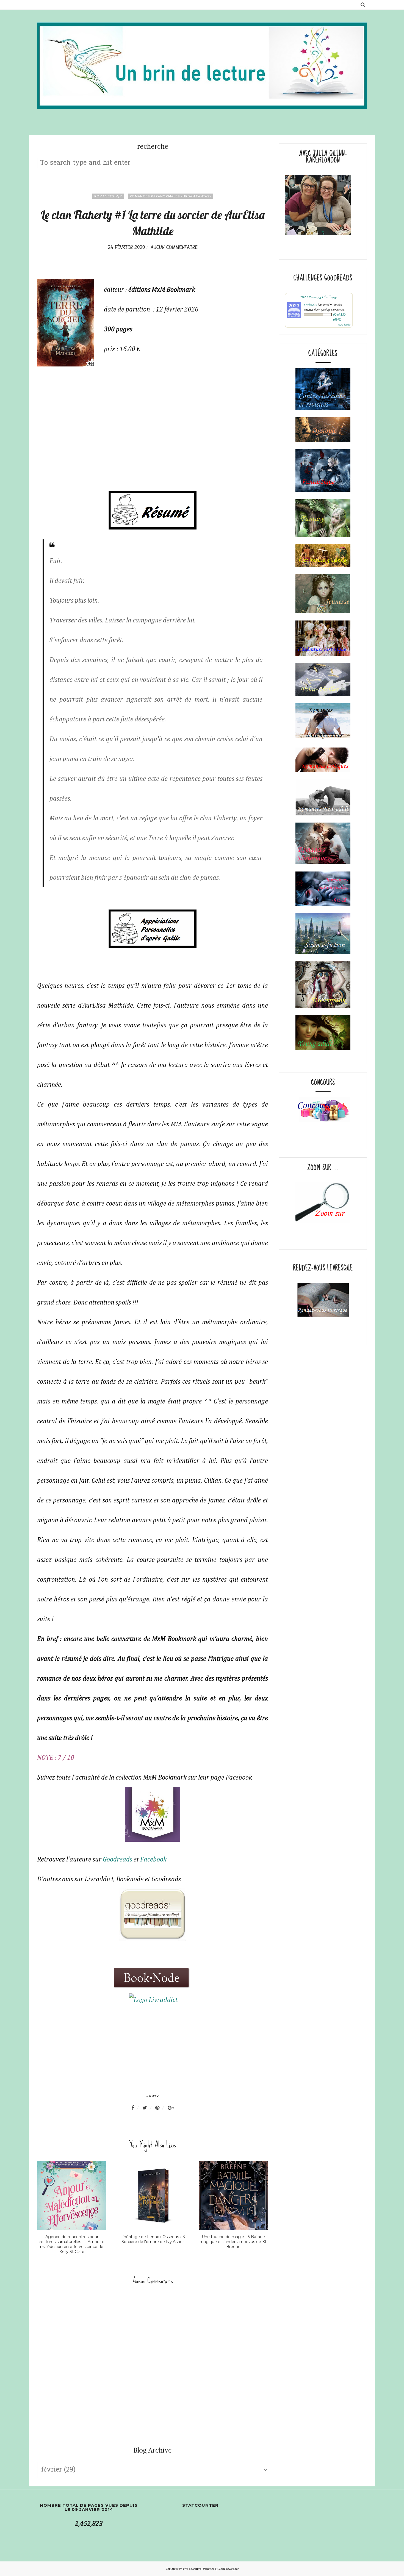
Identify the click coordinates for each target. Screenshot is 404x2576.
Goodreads (117, 1860)
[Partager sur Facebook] (136, 2108)
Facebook (153, 1860)
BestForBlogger (229, 2569)
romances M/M (108, 196)
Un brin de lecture (190, 2569)
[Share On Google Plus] (171, 2108)
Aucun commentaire (174, 247)
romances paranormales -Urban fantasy (170, 196)
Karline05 (310, 305)
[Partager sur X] (148, 2108)
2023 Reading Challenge (319, 297)
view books (344, 325)
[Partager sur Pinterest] (161, 2108)
